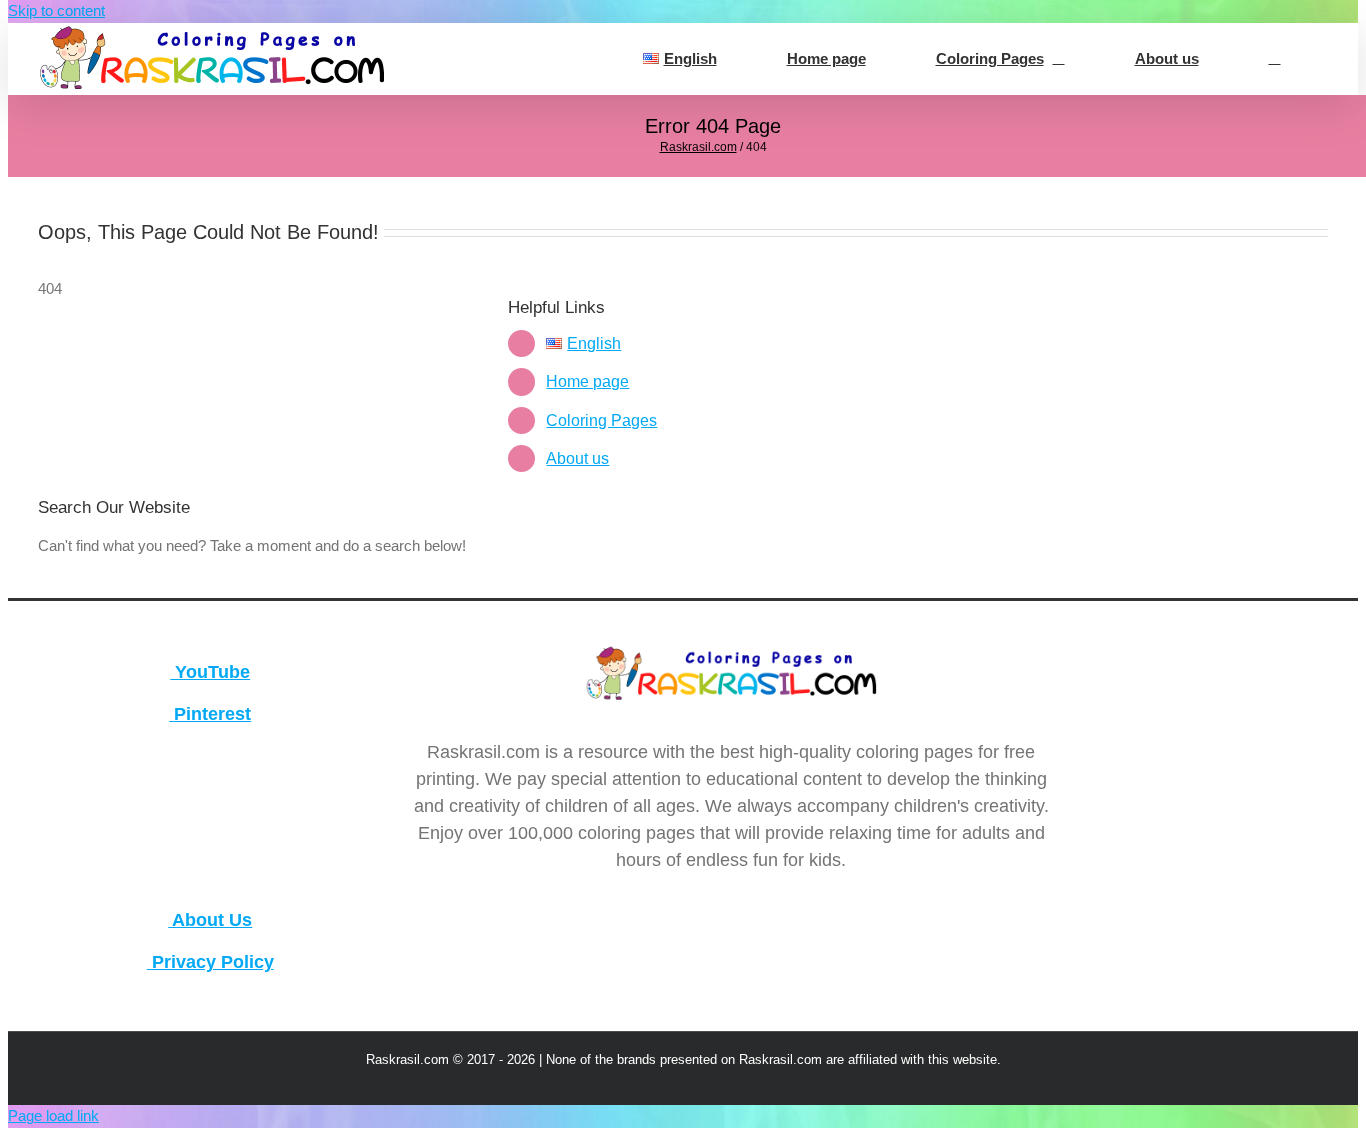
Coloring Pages (601, 420)
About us (577, 458)
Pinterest (210, 714)
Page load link (53, 1115)
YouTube (210, 672)
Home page (587, 381)
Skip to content (56, 10)
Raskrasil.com (698, 147)
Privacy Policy (210, 962)
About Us (210, 920)
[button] (1274, 59)
